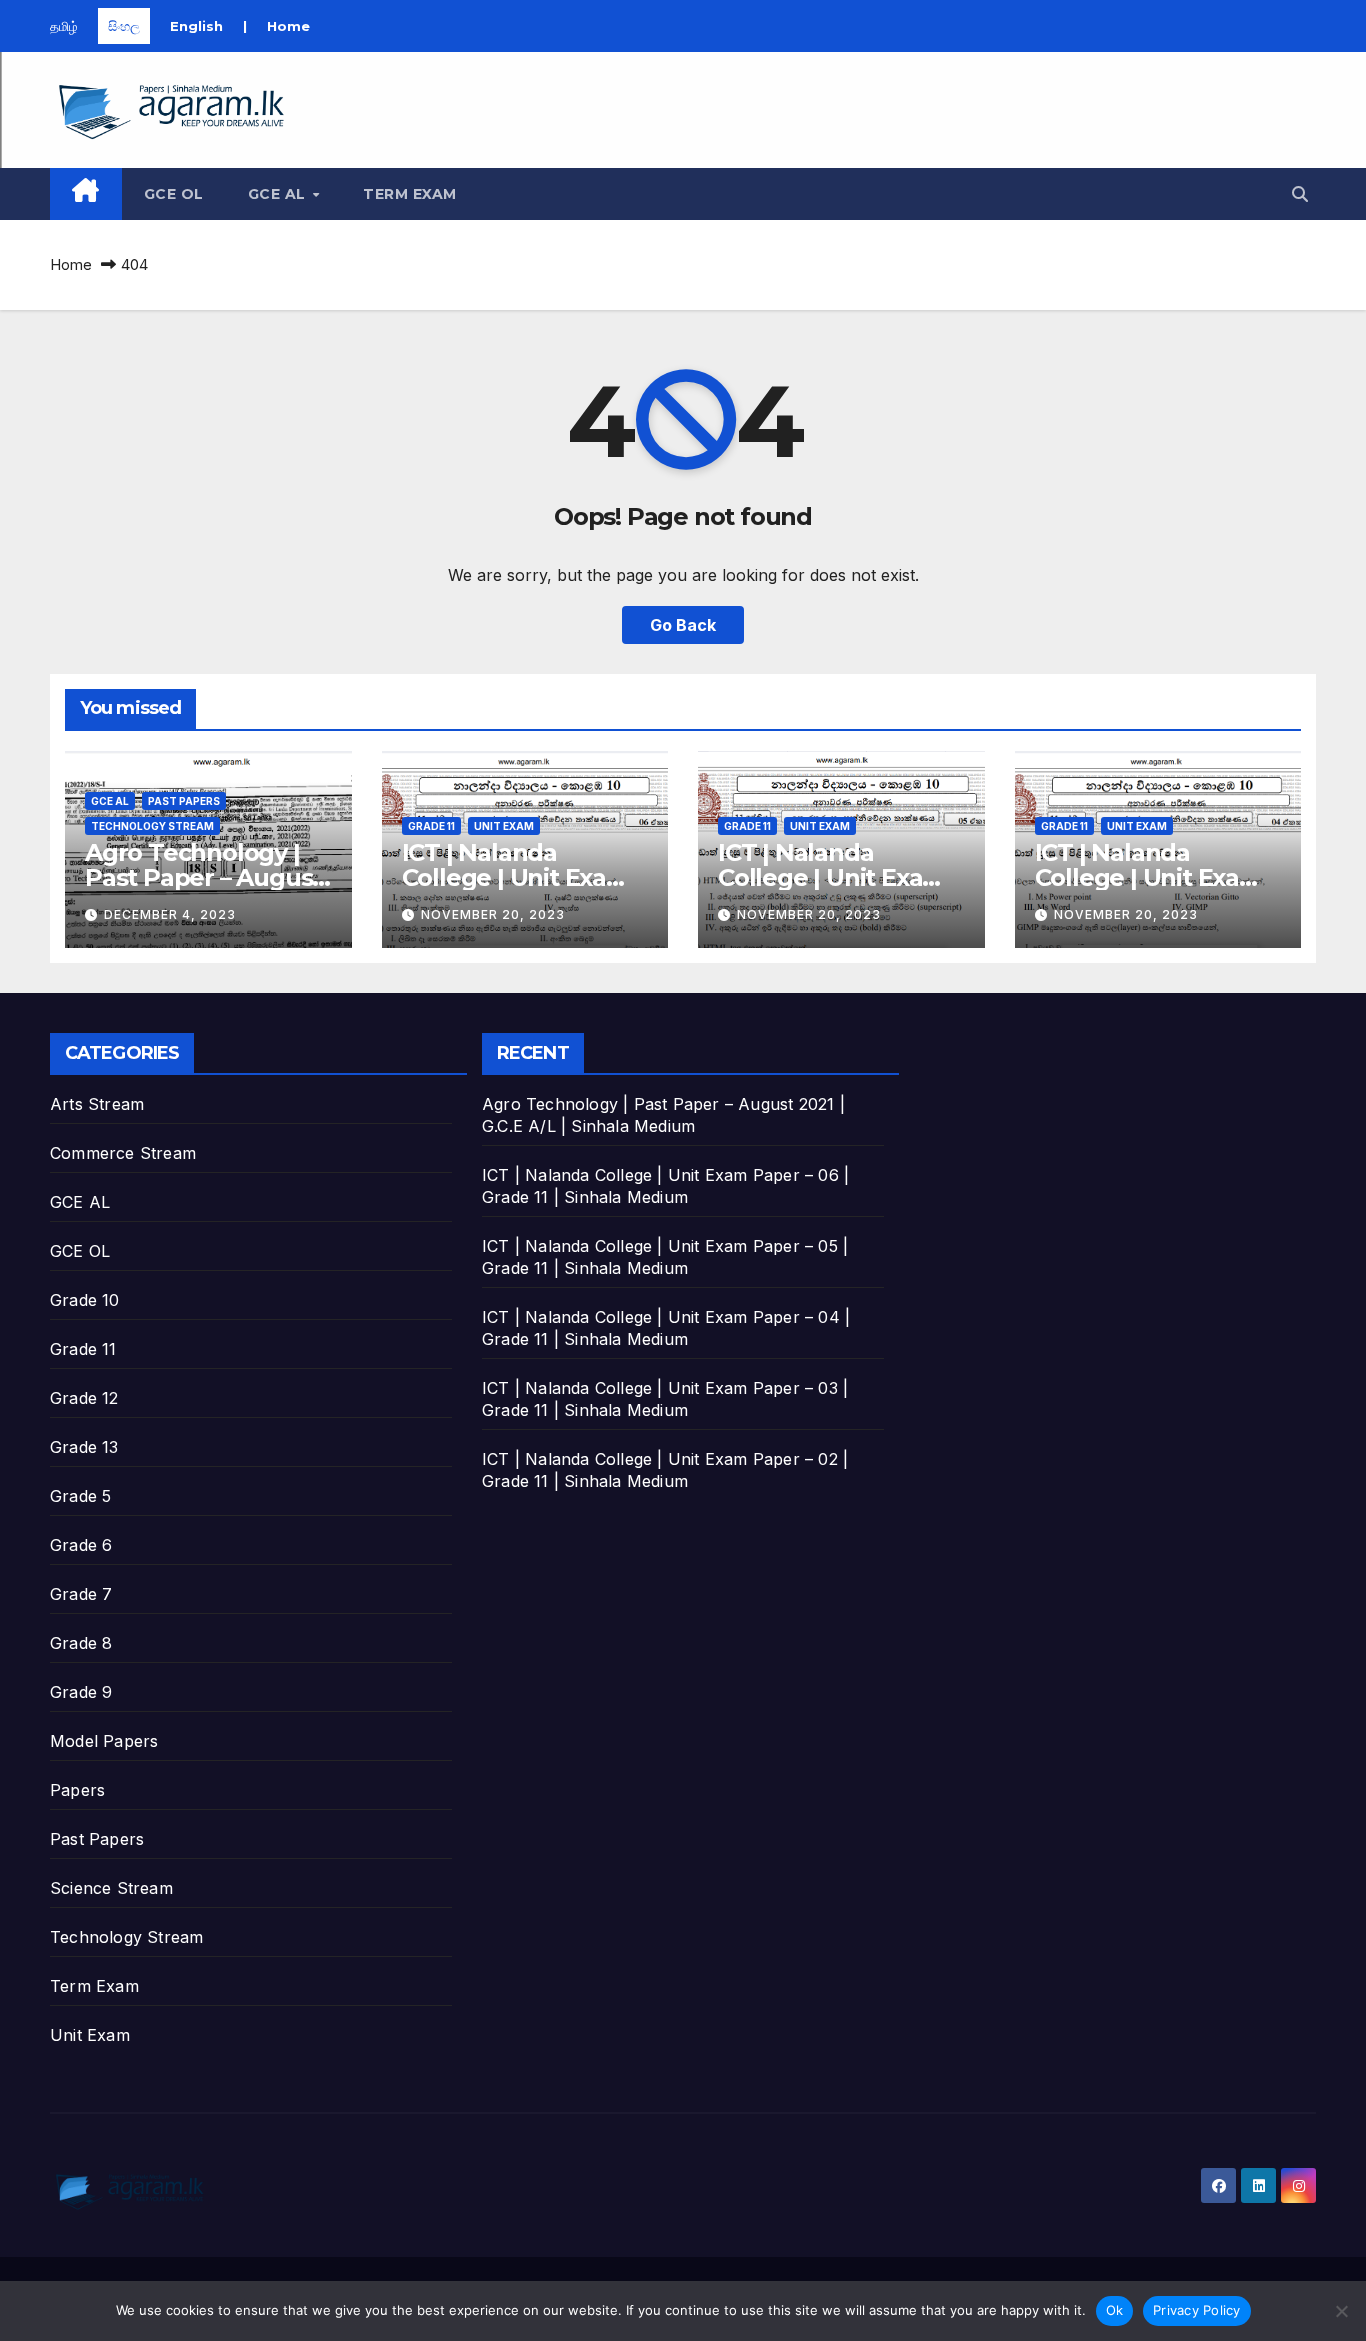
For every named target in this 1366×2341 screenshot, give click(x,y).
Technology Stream (152, 826)
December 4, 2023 (170, 914)
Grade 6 (81, 1545)
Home (288, 26)
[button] (1300, 194)
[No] (1341, 2311)
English (196, 26)
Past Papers (184, 801)
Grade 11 (431, 826)
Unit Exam (504, 826)
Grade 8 (81, 1643)
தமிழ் (64, 26)
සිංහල (124, 26)
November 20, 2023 (493, 914)
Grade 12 (84, 1398)
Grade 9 (81, 1692)
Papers (77, 1790)
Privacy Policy (1197, 2310)
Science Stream (111, 1888)
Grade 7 (81, 1594)
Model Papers (104, 1741)
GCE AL (279, 194)
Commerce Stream (123, 1153)
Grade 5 (80, 1496)
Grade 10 (85, 1300)
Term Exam (410, 194)
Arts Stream (97, 1104)
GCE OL (174, 194)
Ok (1115, 2310)
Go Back (683, 625)
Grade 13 (84, 1447)
